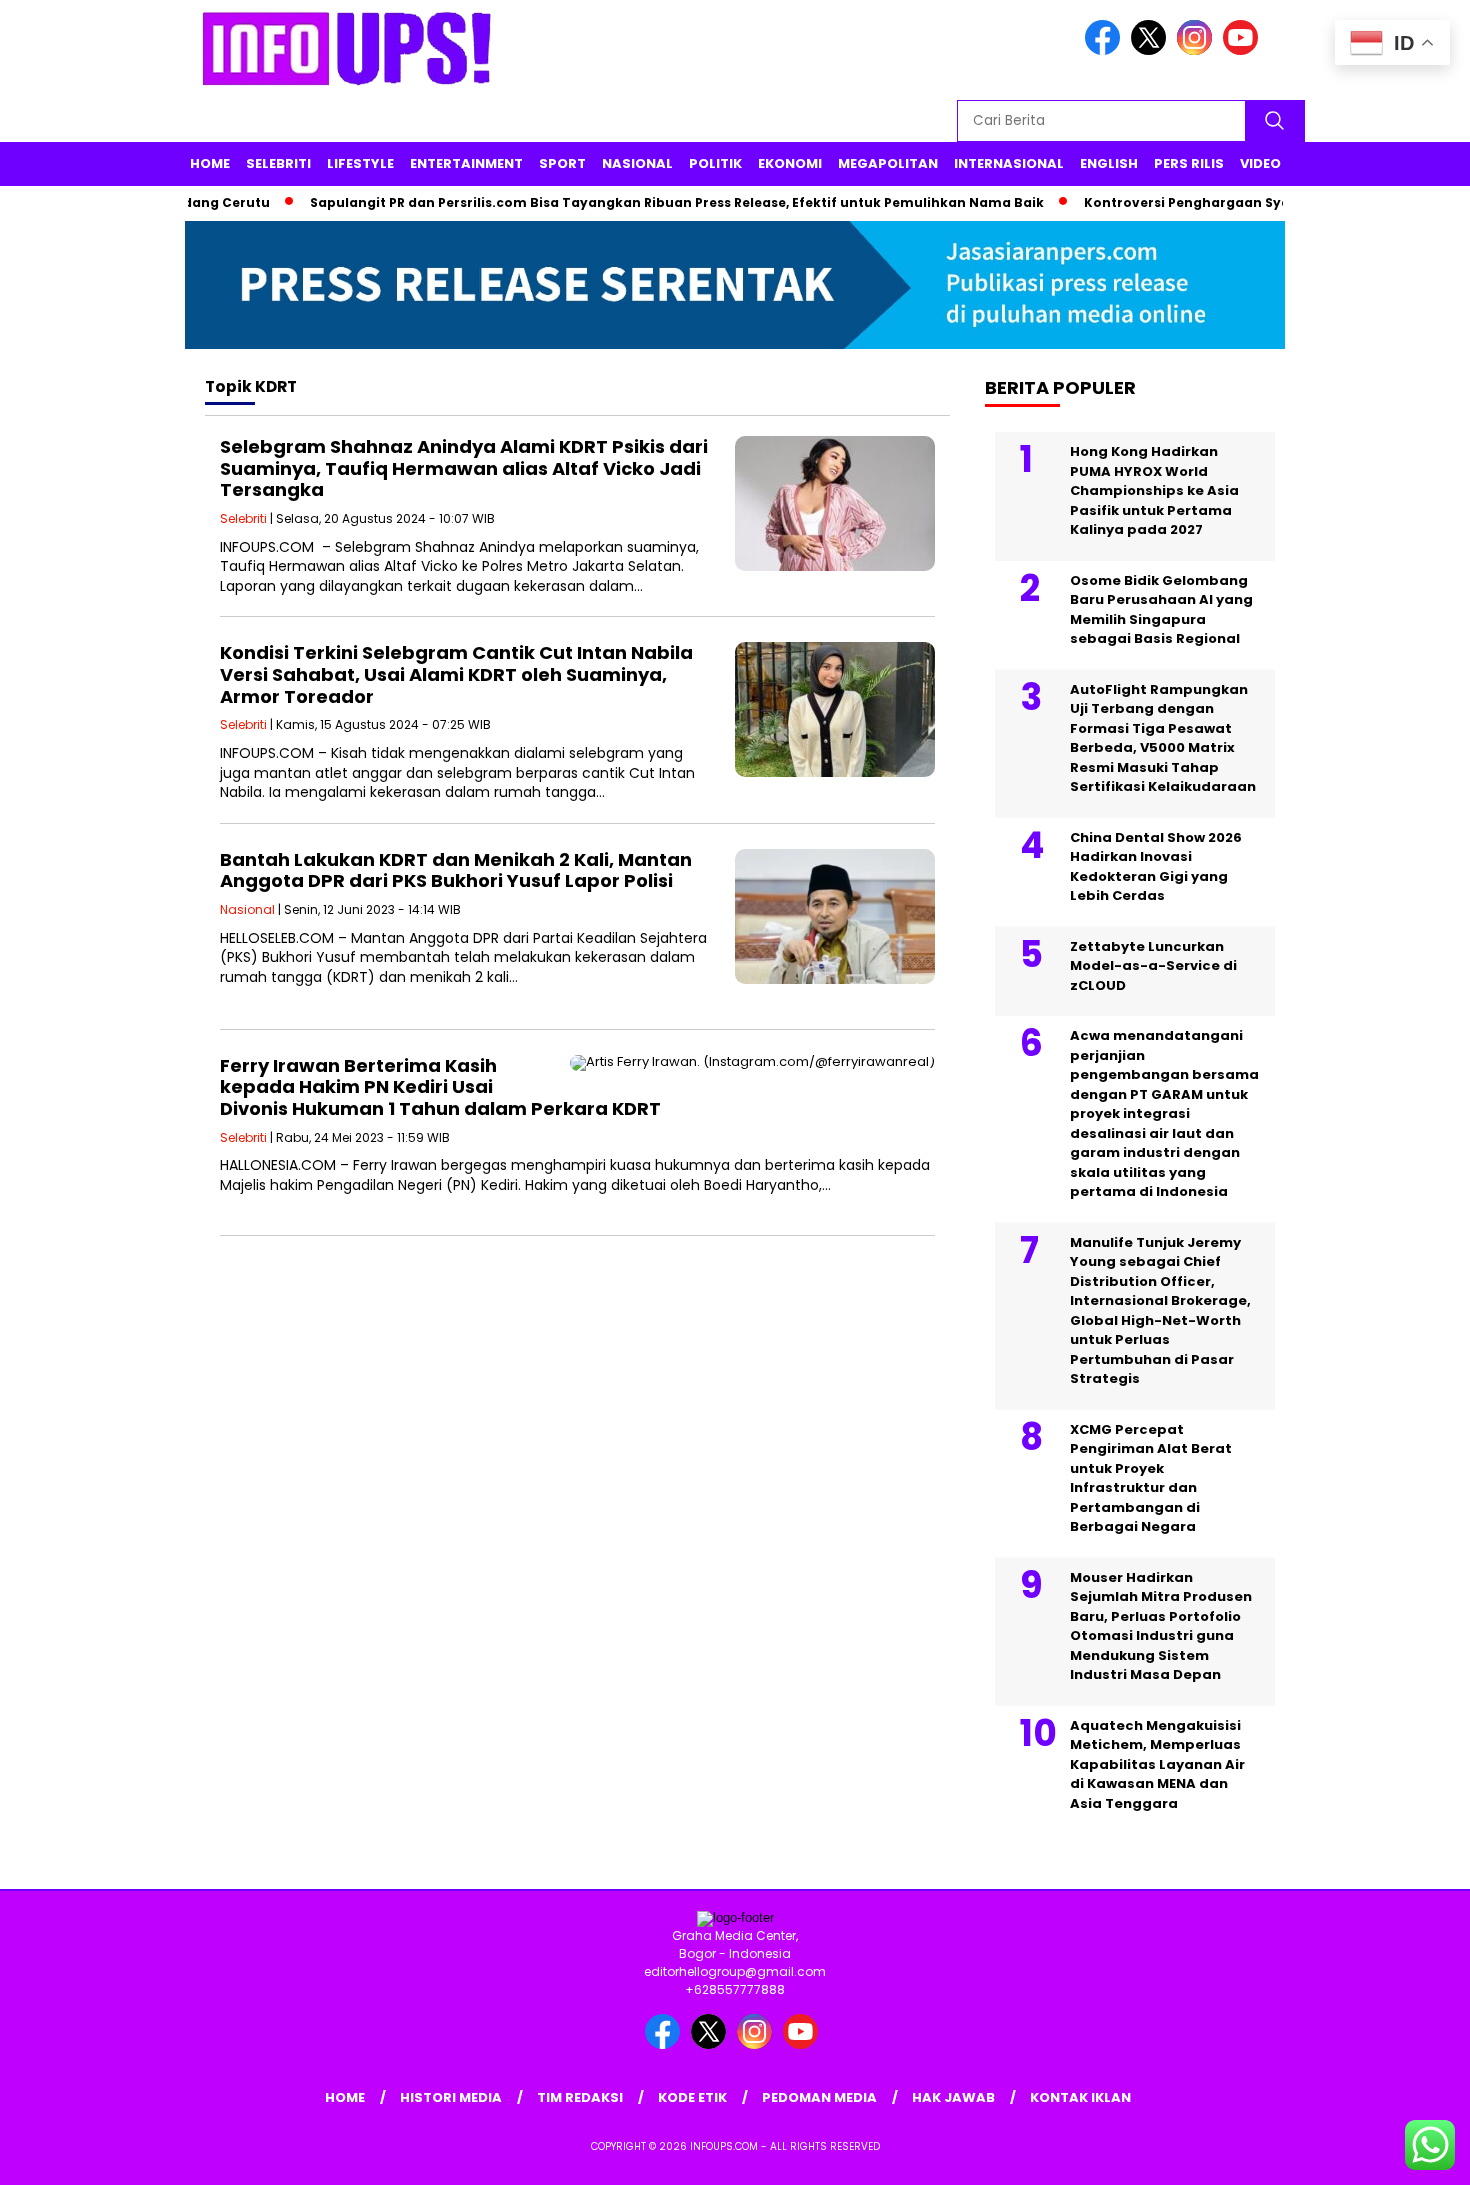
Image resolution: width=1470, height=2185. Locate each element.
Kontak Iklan (1080, 2097)
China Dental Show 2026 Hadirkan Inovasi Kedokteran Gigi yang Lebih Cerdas (1156, 867)
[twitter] (1152, 50)
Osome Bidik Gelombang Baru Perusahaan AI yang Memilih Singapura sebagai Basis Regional (1161, 610)
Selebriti (278, 163)
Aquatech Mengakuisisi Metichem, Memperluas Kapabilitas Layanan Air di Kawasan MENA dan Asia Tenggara (1157, 1764)
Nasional (637, 163)
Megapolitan (888, 163)
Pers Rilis (1189, 163)
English (1109, 163)
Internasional (1009, 163)
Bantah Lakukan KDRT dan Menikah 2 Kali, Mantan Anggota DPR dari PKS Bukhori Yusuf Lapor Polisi (456, 870)
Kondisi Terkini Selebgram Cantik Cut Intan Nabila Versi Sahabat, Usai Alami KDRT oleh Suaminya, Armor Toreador (456, 674)
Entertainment (466, 163)
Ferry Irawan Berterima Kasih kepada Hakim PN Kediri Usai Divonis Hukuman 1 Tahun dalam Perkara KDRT (440, 1087)
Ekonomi (790, 163)
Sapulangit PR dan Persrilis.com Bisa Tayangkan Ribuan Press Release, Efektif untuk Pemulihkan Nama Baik (640, 202)
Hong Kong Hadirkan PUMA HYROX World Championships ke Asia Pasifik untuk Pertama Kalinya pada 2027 (1154, 491)
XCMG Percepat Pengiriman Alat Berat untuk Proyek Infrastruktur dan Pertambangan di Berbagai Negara (1151, 1478)
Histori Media (451, 2097)
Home (210, 163)
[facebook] (1106, 50)
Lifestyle (360, 163)
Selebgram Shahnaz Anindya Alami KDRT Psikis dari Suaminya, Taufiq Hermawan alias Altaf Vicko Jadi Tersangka (464, 468)
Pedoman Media (819, 2097)
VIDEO (1260, 163)
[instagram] (1198, 50)
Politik (715, 163)
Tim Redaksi (580, 2097)
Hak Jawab (953, 2097)
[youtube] (1244, 50)
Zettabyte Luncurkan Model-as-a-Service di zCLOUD (1153, 966)
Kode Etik (692, 2097)
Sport (562, 163)
